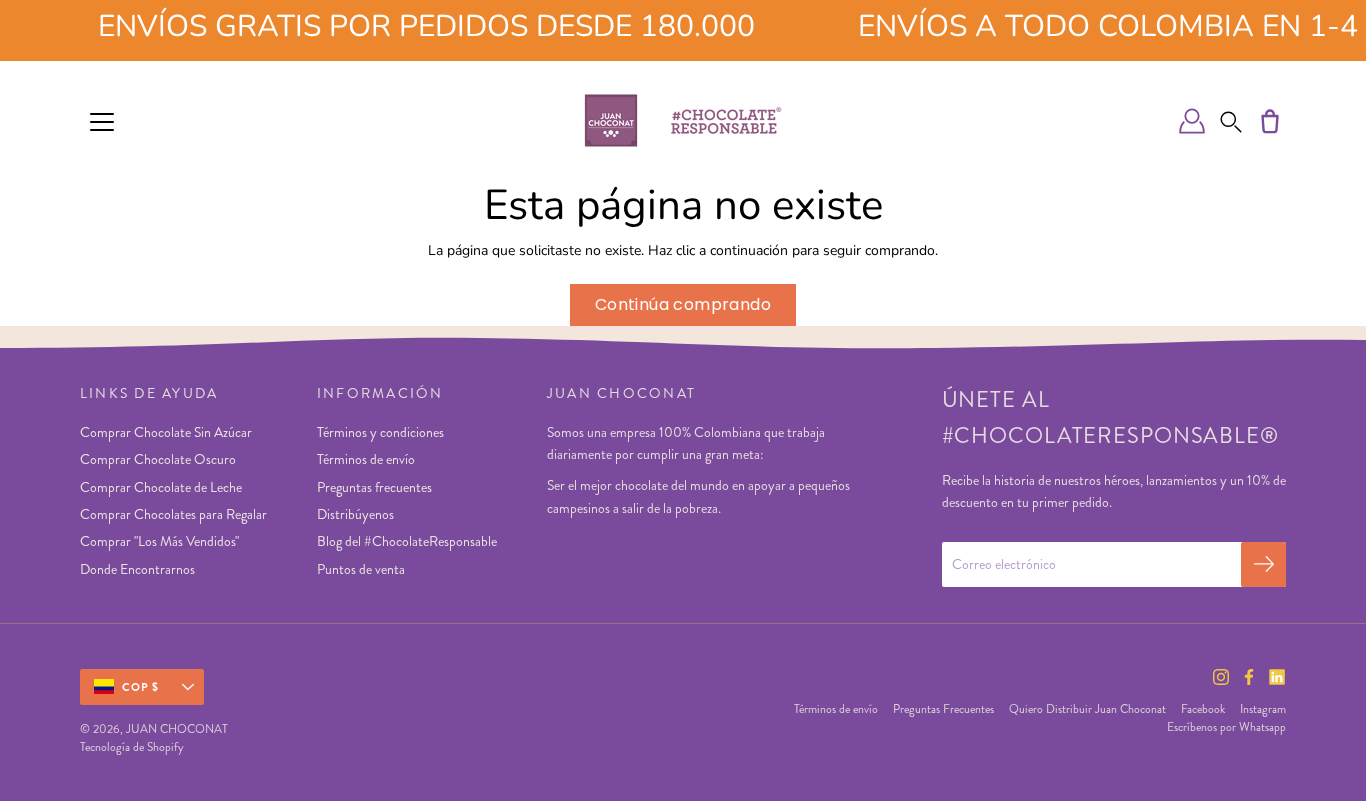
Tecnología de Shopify (132, 747)
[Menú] (102, 122)
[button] (1231, 120)
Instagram (1263, 709)
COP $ (141, 687)
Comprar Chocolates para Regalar (173, 514)
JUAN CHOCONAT (177, 729)
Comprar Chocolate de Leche (161, 487)
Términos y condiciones (380, 432)
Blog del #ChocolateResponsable (407, 541)
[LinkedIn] (1277, 677)
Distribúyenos (355, 514)
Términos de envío (366, 459)
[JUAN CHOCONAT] (683, 121)
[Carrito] (1270, 121)
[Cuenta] (1192, 121)
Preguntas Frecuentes (943, 709)
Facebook (1203, 709)
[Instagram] (1221, 677)
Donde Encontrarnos (137, 569)
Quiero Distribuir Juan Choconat (1087, 709)
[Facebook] (1249, 677)
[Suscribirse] (1263, 564)
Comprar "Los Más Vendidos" (159, 541)
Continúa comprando (683, 304)
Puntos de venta (361, 569)
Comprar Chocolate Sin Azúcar (166, 432)
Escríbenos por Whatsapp (1226, 727)
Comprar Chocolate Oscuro (158, 459)
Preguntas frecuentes (374, 487)
